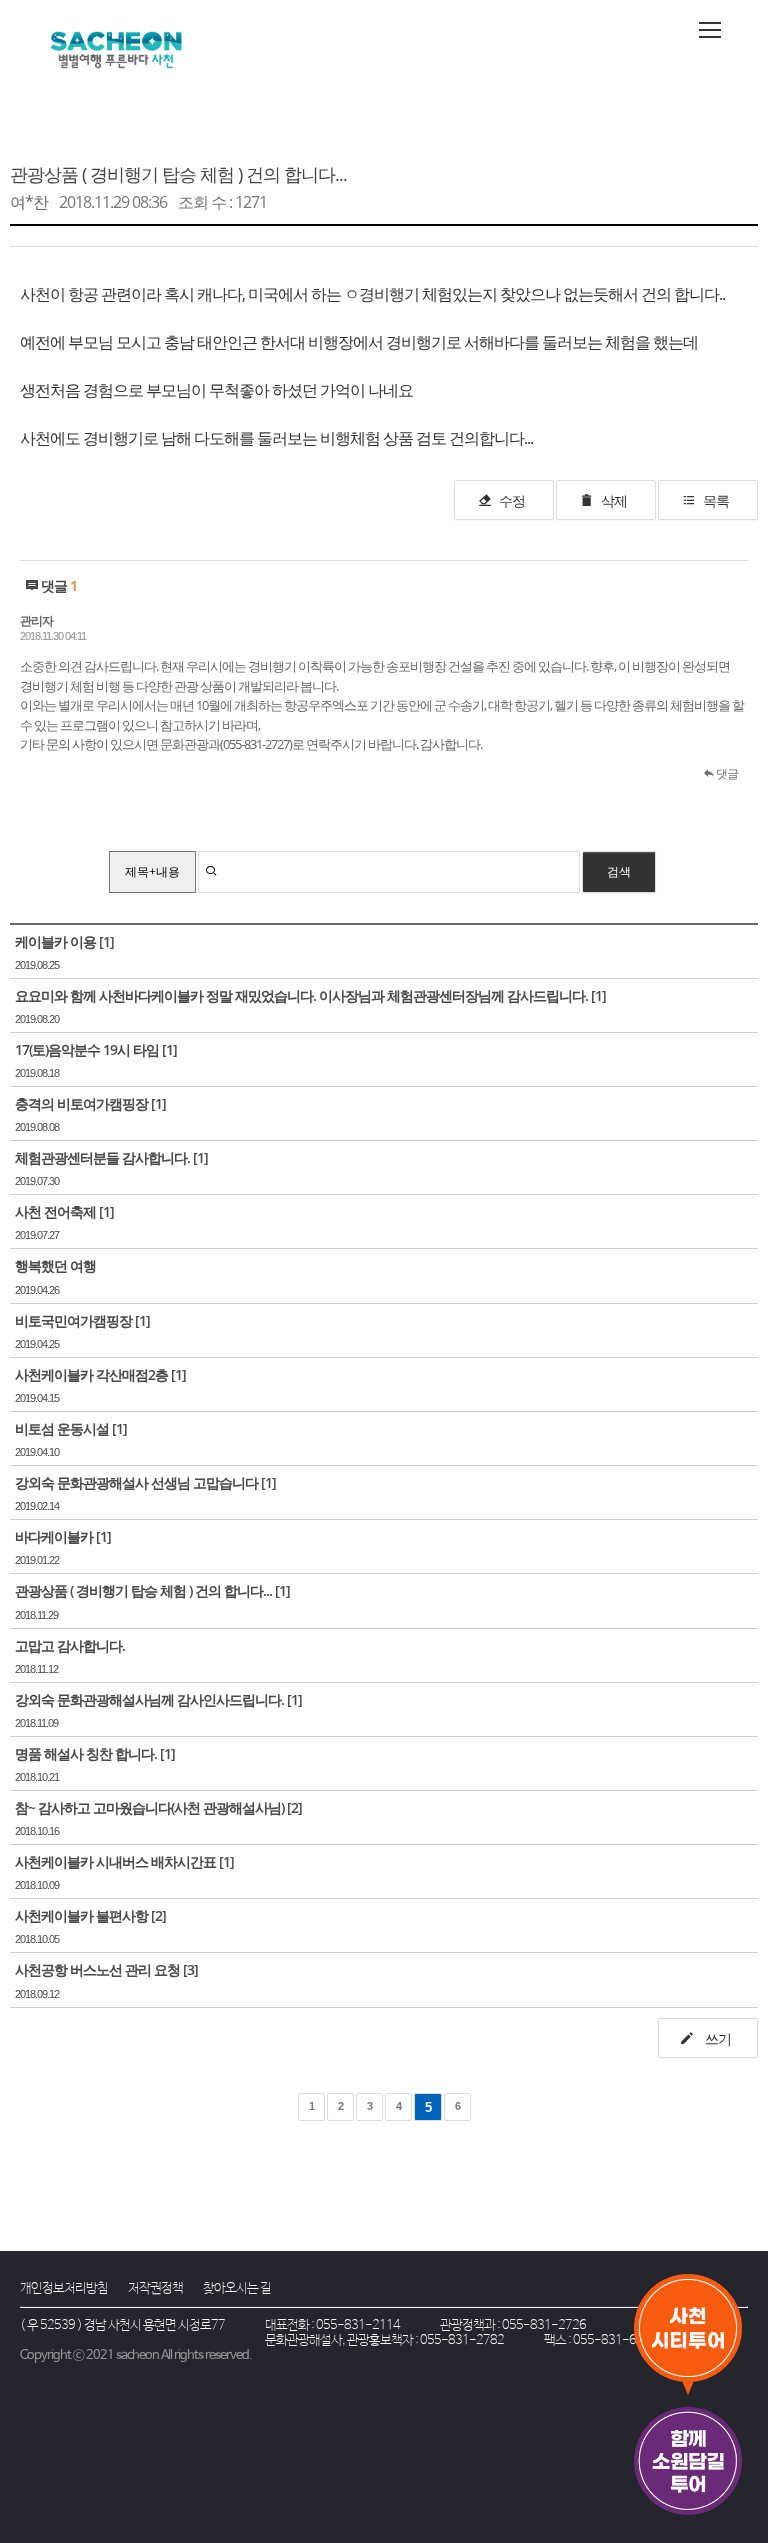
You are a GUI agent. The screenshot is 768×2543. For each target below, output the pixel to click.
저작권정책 (155, 2288)
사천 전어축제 (55, 1211)
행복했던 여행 (55, 1265)
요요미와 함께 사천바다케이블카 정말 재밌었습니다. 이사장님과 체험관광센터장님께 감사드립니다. (301, 995)
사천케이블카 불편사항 (81, 1915)
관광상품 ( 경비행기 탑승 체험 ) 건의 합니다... (178, 174)
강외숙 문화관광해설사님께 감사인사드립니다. (149, 1699)
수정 (512, 500)
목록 (716, 500)
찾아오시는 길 (237, 2288)
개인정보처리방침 (64, 2288)
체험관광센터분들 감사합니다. (102, 1157)
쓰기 (716, 2038)
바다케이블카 (54, 1536)
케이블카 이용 (55, 941)
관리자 (36, 620)
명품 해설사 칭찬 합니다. (86, 1753)
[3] (190, 1969)
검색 (619, 871)
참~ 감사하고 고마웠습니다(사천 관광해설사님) (149, 1807)
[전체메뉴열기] (710, 30)
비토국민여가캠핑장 (73, 1320)
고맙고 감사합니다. (70, 1645)
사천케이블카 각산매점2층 (91, 1374)
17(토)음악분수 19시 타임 (87, 1049)
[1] (106, 941)
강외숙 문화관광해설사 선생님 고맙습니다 (136, 1482)
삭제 (614, 500)
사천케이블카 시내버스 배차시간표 (115, 1861)
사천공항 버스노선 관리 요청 (97, 1969)
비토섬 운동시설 (62, 1428)
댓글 (726, 773)
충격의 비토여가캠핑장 (81, 1103)
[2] (294, 1807)
